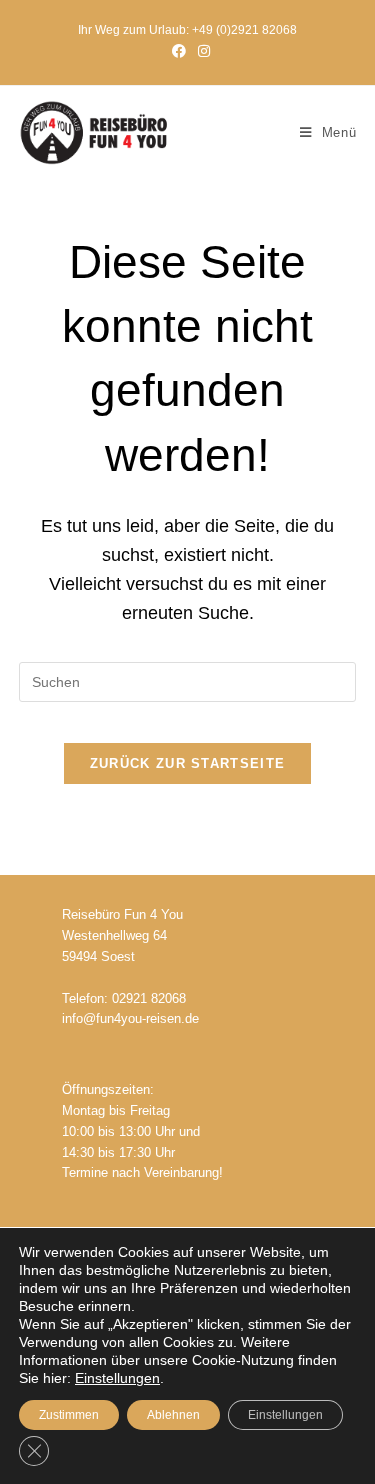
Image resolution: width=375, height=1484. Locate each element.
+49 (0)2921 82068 (244, 30)
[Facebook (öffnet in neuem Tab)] (179, 51)
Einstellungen (117, 1378)
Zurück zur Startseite (187, 763)
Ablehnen (173, 1415)
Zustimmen (69, 1415)
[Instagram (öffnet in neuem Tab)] (201, 51)
